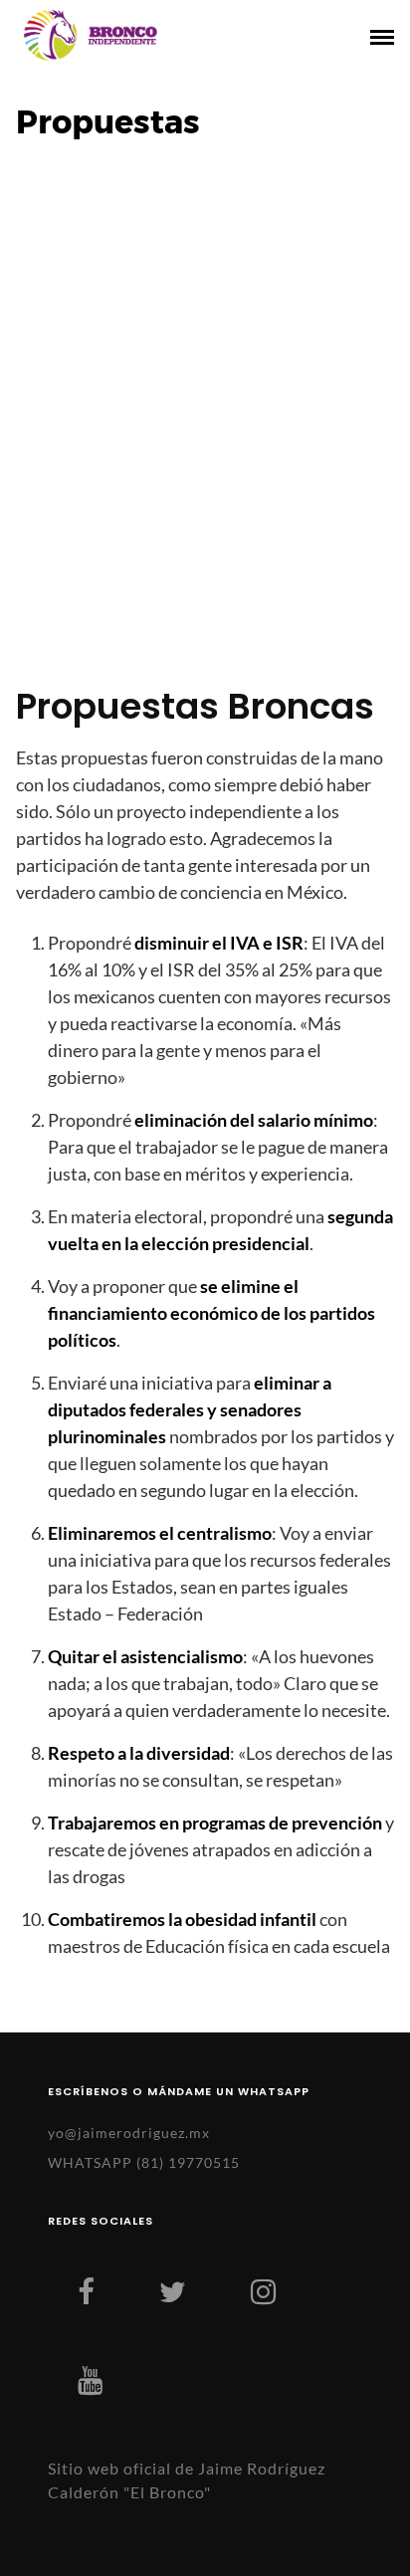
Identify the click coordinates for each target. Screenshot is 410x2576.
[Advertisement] (205, 413)
